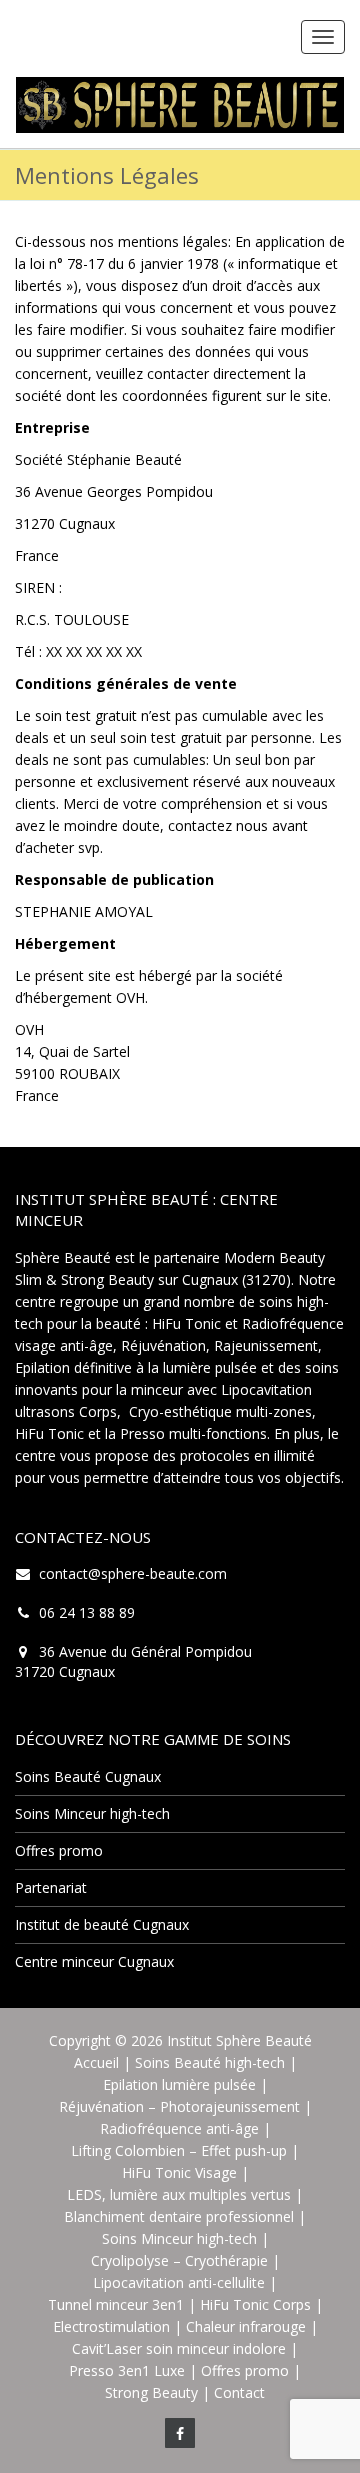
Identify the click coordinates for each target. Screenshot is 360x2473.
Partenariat (51, 1887)
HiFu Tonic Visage (179, 2172)
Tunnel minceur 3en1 (116, 2304)
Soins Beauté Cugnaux (88, 1776)
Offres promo (59, 1850)
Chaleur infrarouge (246, 2326)
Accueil (96, 2062)
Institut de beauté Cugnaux (102, 1924)
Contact (239, 2392)
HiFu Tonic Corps (255, 2304)
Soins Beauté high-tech (210, 2062)
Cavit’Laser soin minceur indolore (179, 2348)
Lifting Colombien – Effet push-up (179, 2150)
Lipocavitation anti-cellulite (179, 2282)
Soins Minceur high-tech (92, 1813)
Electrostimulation (111, 2326)
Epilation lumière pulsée (179, 2084)
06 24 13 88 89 (87, 1612)
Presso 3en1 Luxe (127, 2370)
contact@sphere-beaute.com (133, 1573)
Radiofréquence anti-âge (179, 2128)
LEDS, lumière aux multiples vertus (179, 2194)
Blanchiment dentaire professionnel (179, 2216)
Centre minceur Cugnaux (94, 1961)
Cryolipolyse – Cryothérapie (179, 2260)
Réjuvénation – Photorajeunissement (179, 2106)
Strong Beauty (151, 2392)
